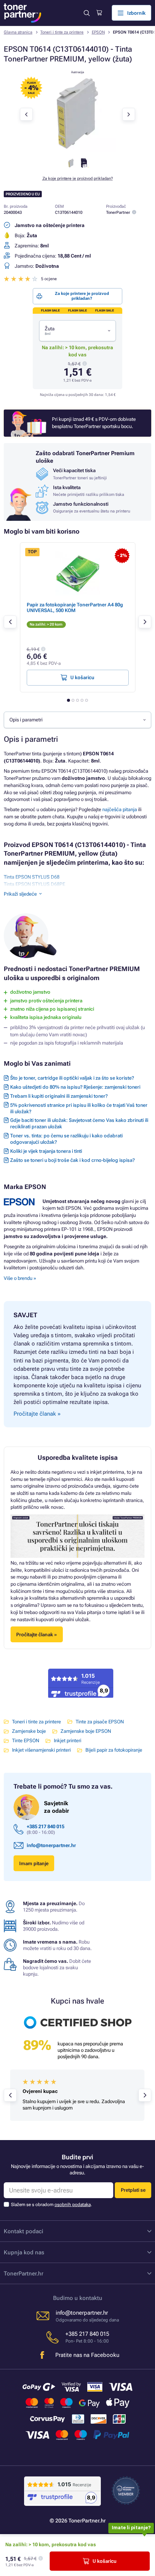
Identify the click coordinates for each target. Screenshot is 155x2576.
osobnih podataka (73, 2205)
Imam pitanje (34, 1863)
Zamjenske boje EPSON (86, 1731)
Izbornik (136, 13)
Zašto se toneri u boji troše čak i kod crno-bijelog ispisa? (72, 1160)
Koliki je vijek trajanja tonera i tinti (46, 1151)
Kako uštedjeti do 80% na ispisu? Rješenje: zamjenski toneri (75, 1087)
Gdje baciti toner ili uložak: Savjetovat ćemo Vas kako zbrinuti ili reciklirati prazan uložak (79, 1123)
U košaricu (105, 2561)
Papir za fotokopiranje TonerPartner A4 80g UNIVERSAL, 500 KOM (75, 608)
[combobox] (77, 331)
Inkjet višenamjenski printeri (41, 1750)
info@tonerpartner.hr (51, 1845)
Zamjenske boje (29, 1731)
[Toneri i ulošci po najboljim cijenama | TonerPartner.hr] (23, 13)
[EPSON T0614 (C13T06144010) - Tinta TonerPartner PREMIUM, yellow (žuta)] (77, 150)
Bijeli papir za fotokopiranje (114, 1750)
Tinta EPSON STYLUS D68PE (34, 884)
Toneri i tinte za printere (62, 32)
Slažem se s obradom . (51, 2205)
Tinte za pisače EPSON (100, 1722)
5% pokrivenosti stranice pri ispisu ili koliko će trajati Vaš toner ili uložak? (79, 1108)
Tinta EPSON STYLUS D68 (32, 877)
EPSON (98, 32)
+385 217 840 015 (46, 1827)
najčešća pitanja (120, 809)
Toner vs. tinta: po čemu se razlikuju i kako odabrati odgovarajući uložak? (66, 1139)
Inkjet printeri (68, 1741)
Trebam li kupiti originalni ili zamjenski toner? (59, 1096)
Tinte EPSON (26, 1741)
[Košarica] (99, 13)
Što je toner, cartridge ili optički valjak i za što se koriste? (72, 1078)
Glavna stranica (18, 32)
